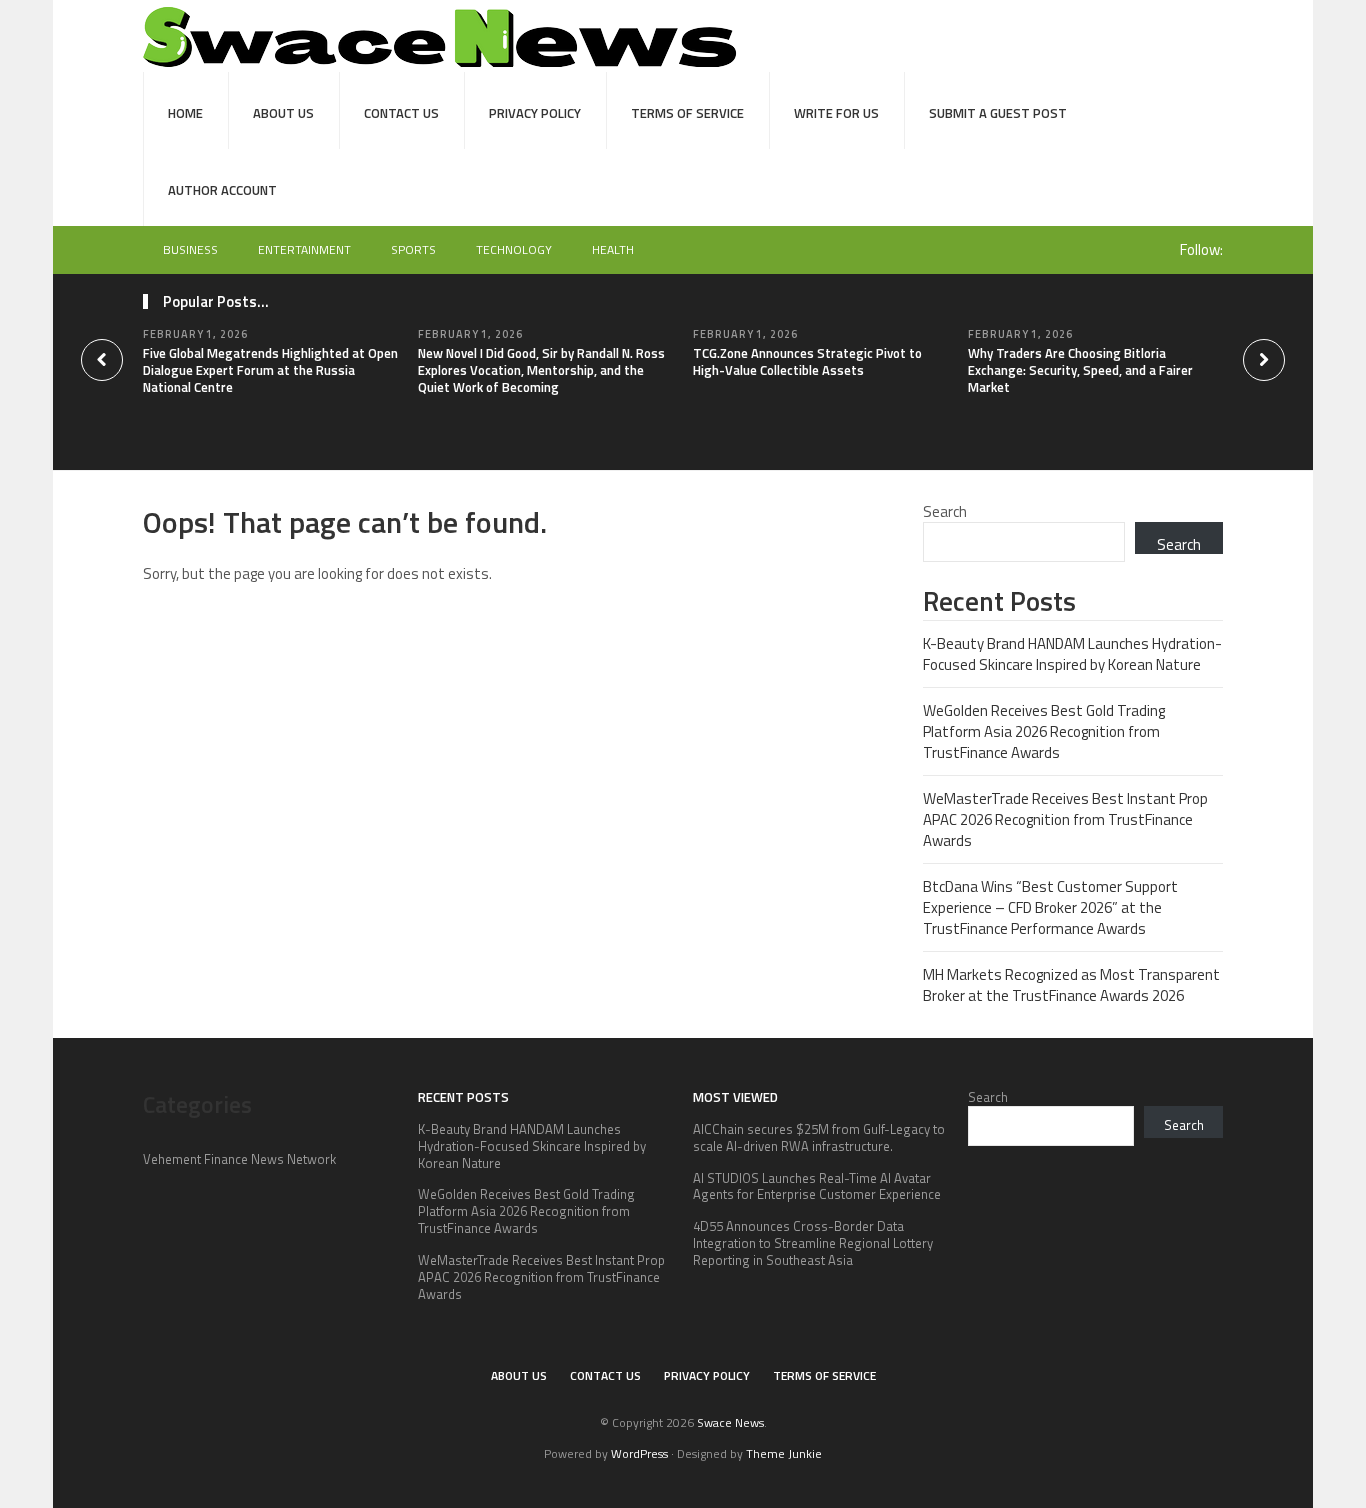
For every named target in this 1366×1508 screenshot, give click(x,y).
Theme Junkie (784, 1453)
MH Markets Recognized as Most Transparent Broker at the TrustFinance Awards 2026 (1071, 985)
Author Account (222, 190)
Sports (413, 249)
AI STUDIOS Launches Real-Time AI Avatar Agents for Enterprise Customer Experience (817, 1186)
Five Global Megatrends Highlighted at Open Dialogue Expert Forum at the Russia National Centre (270, 370)
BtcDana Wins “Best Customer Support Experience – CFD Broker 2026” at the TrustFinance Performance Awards (1050, 907)
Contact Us (401, 113)
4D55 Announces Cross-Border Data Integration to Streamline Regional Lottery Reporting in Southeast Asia (813, 1243)
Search (945, 511)
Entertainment (304, 249)
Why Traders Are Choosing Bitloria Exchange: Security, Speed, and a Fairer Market (1080, 370)
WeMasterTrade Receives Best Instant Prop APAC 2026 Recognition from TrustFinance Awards (1065, 819)
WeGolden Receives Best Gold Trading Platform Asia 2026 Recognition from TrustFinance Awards (1044, 731)
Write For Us (836, 113)
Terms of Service (687, 113)
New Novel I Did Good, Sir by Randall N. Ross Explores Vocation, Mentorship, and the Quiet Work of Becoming (541, 370)
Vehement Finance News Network (239, 1159)
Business (190, 249)
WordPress (639, 1453)
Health (613, 249)
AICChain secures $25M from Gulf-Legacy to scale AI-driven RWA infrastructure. (819, 1137)
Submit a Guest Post (998, 113)
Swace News (730, 1422)
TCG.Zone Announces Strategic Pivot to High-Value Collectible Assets (807, 361)
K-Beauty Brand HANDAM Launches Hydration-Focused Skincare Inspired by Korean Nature (1072, 654)
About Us (283, 113)
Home (185, 113)
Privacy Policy (535, 113)
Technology (514, 249)
